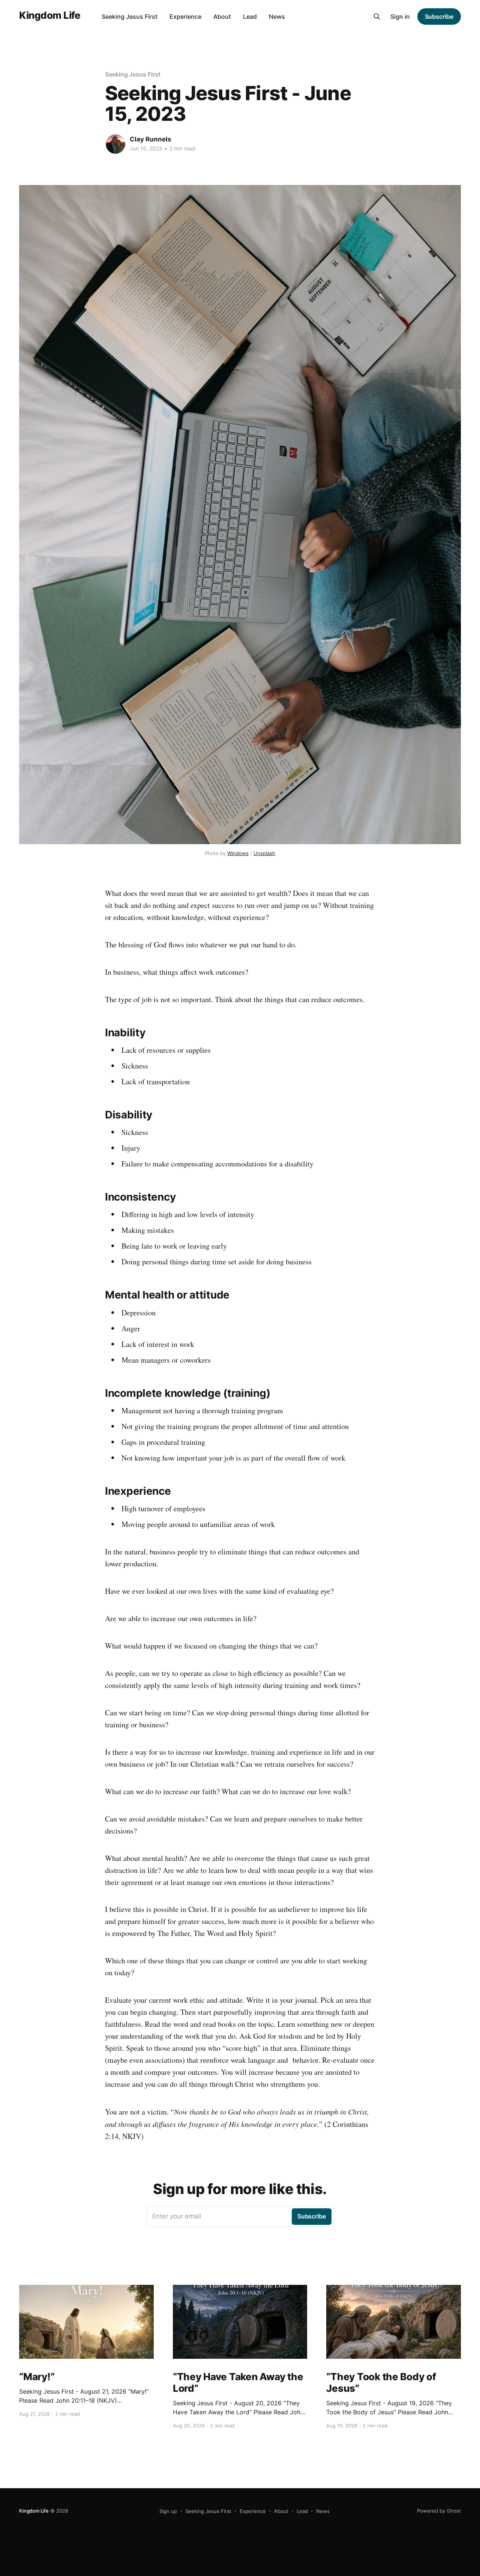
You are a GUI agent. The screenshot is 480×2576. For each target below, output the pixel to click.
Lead (250, 17)
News (277, 17)
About (222, 17)
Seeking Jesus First (130, 17)
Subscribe (439, 17)
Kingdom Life (50, 16)
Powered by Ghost (439, 2511)
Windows (238, 853)
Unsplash (264, 853)
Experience (185, 17)
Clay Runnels (151, 139)
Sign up (168, 2511)
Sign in (400, 17)
